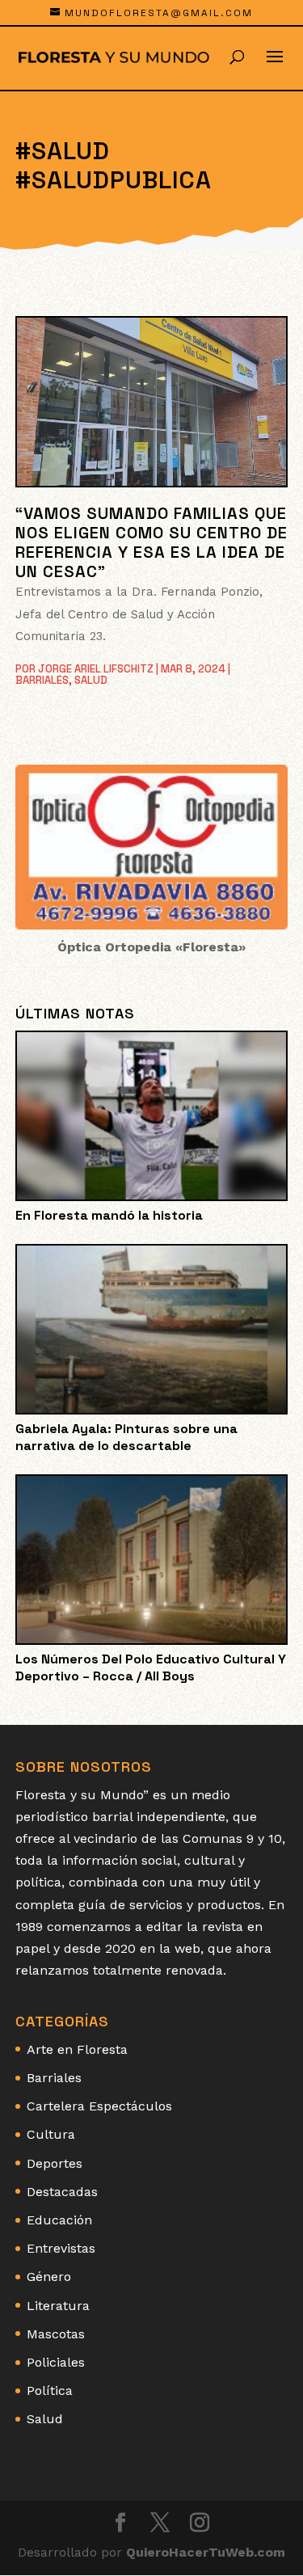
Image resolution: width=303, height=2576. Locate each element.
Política (50, 2390)
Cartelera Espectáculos (99, 2106)
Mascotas (56, 2334)
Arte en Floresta (77, 2049)
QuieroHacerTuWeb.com (206, 2552)
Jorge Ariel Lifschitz (96, 669)
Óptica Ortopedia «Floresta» (151, 947)
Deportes (55, 2163)
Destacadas (62, 2192)
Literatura (58, 2306)
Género (49, 2277)
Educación (59, 2220)
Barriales (42, 680)
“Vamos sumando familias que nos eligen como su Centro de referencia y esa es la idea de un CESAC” (151, 542)
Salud (91, 680)
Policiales (56, 2362)
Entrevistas (61, 2248)
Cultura (51, 2134)
